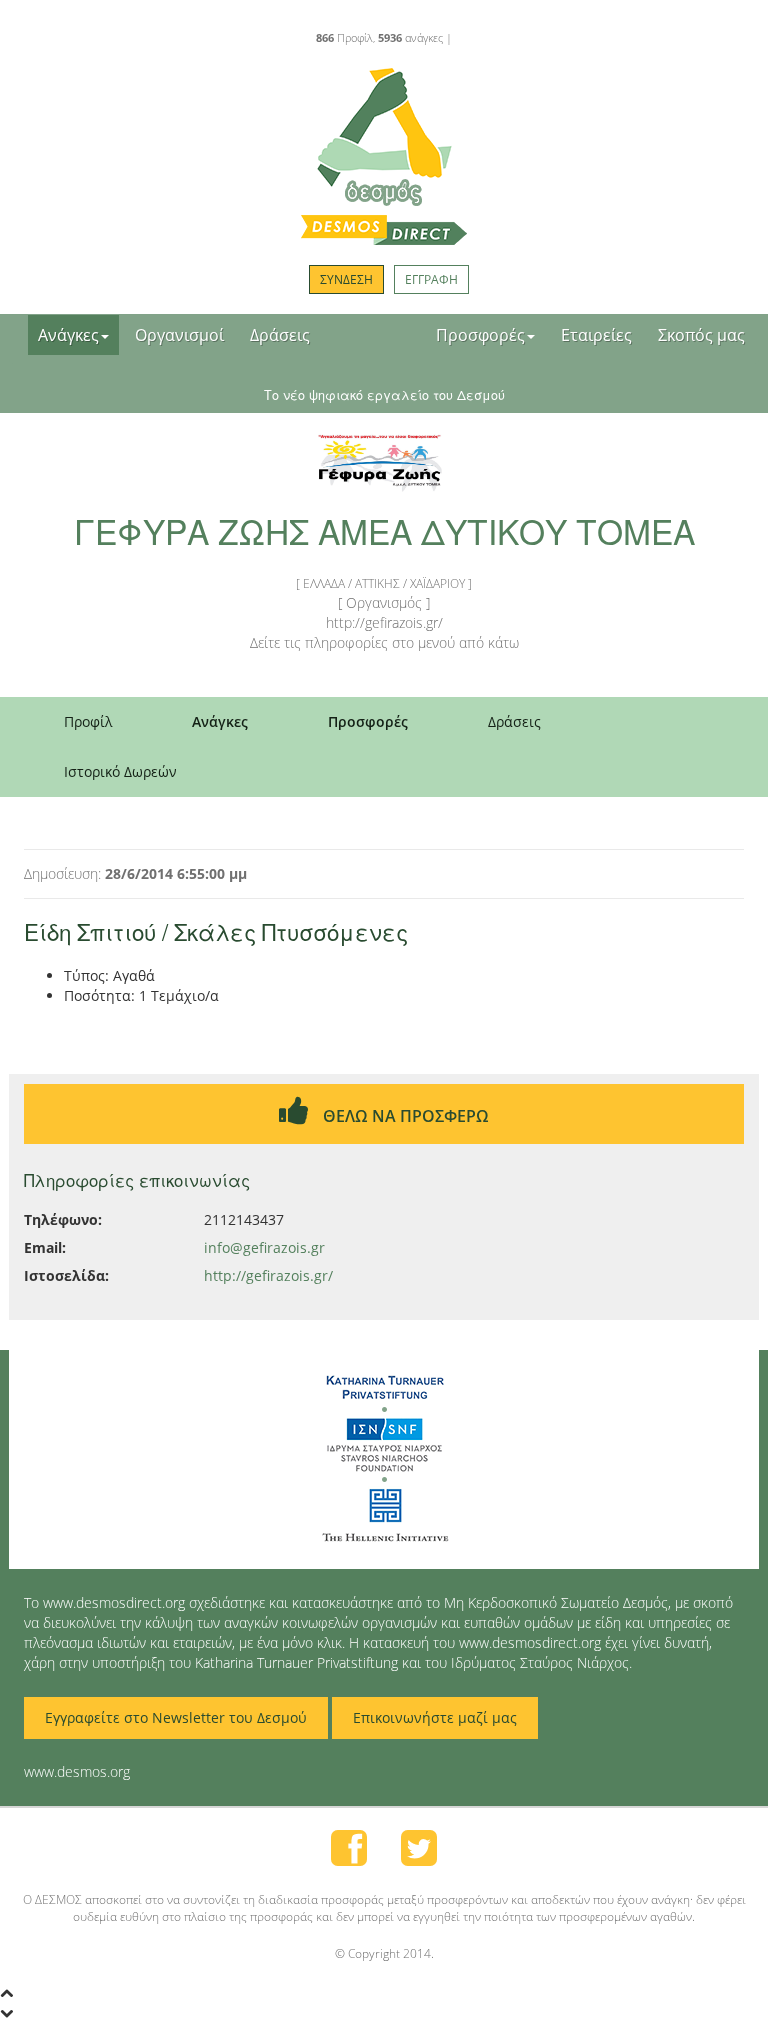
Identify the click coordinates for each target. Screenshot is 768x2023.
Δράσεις (280, 335)
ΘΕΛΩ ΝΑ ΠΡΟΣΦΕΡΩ (404, 1116)
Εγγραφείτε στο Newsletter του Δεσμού (176, 1717)
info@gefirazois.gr (264, 1247)
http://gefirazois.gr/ (268, 1275)
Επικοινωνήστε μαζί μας (435, 1717)
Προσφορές (480, 335)
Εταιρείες (596, 335)
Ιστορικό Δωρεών (120, 771)
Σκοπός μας (701, 335)
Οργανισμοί (179, 335)
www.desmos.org (77, 1771)
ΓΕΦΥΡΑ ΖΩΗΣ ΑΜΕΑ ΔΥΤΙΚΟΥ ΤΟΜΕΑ (384, 530)
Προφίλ (88, 721)
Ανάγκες (68, 335)
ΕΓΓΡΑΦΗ (431, 279)
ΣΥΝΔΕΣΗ (346, 279)
